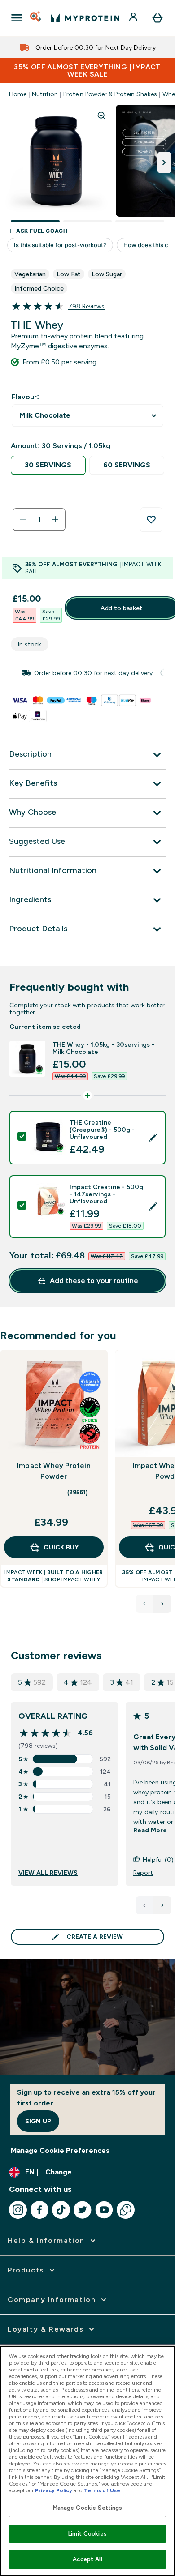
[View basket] (157, 18)
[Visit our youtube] (104, 2210)
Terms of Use (102, 2490)
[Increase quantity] (55, 519)
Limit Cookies (87, 2534)
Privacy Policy (54, 2490)
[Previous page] (144, 1905)
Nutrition (45, 94)
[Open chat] (126, 2210)
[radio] (48, 465)
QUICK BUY (61, 1547)
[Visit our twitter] (83, 2210)
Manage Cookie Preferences (60, 2150)
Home (18, 94)
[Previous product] (144, 1604)
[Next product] (162, 1604)
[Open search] (36, 18)
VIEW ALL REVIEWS (48, 1873)
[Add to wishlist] (151, 520)
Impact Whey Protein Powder (54, 1471)
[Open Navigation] (17, 18)
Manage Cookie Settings (88, 2508)
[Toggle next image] (164, 163)
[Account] (134, 18)
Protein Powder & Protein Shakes (110, 94)
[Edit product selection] (153, 1138)
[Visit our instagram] (18, 2210)
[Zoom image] (101, 116)
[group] (87, 673)
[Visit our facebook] (39, 2210)
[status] (39, 519)
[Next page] (162, 1905)
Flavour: (25, 397)
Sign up (38, 2121)
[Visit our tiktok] (61, 2210)
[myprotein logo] (85, 18)
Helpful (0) (158, 1860)
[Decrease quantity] (23, 519)
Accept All (87, 2559)
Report (143, 1873)
